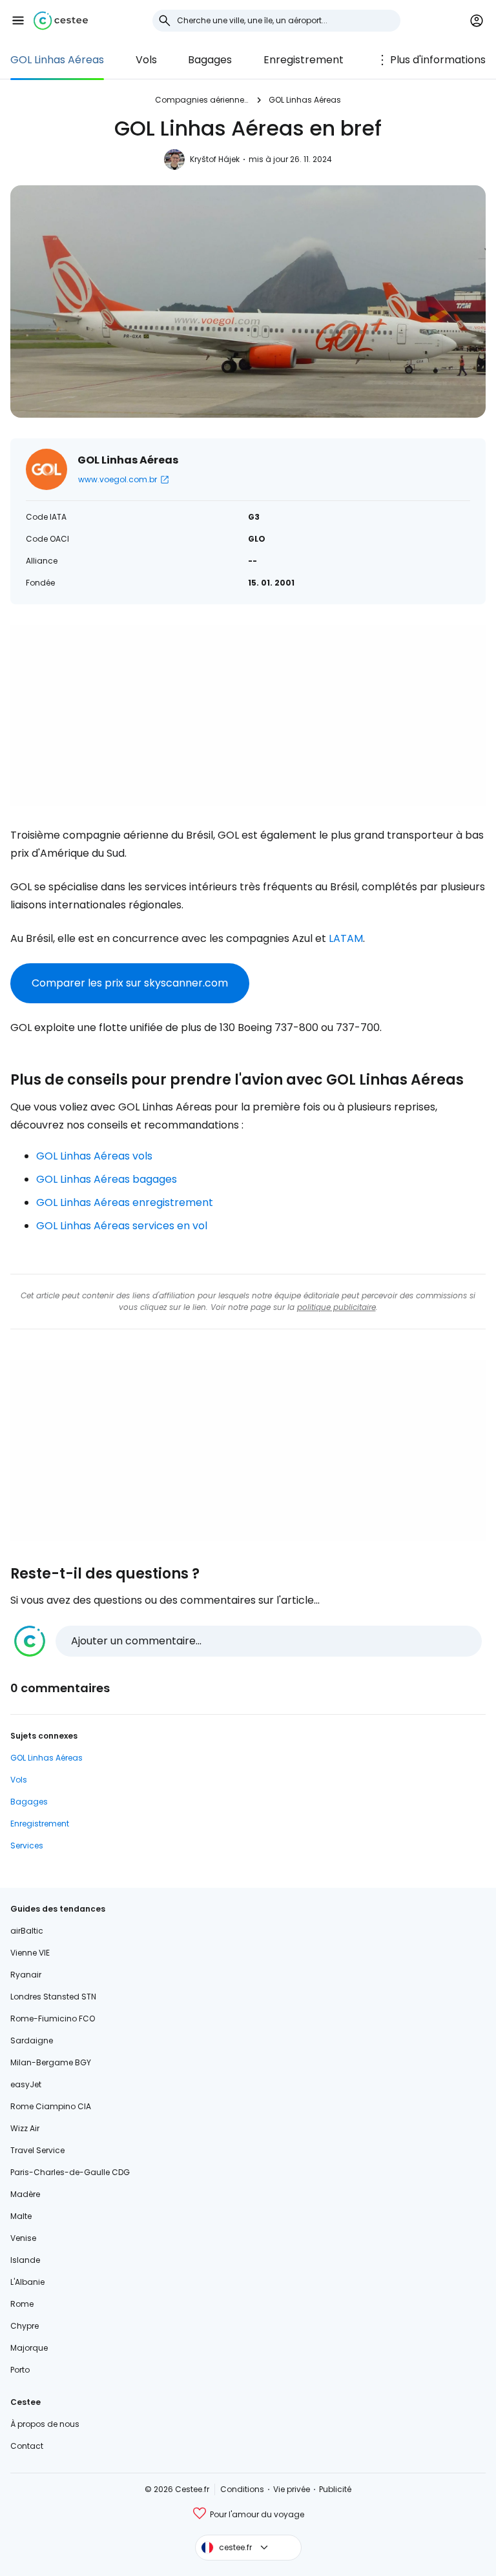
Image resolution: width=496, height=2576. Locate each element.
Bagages (210, 60)
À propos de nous (45, 2424)
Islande (25, 2260)
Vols (146, 60)
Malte (21, 2216)
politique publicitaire (336, 1307)
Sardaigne (32, 2040)
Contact (27, 2446)
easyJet (26, 2084)
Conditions (242, 2489)
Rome (22, 2304)
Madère (25, 2194)
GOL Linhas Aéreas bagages (107, 1179)
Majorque (29, 2348)
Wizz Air (25, 2128)
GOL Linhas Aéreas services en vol (122, 1226)
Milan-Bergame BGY (51, 2062)
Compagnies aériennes (201, 100)
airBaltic (27, 1931)
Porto (20, 2370)
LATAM (346, 938)
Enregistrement (304, 60)
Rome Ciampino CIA (51, 2106)
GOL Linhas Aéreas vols (94, 1156)
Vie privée (292, 2489)
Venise (23, 2238)
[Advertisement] (248, 715)
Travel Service (37, 2150)
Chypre (25, 2326)
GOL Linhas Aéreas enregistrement (125, 1202)
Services (27, 1845)
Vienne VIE (30, 1953)
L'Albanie (27, 2282)
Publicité (335, 2489)
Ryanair (26, 1975)
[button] (18, 21)
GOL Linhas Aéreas (57, 60)
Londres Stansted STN (53, 1997)
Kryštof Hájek (215, 159)
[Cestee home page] (61, 21)
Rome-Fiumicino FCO (53, 2019)
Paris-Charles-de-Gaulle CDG (70, 2172)
